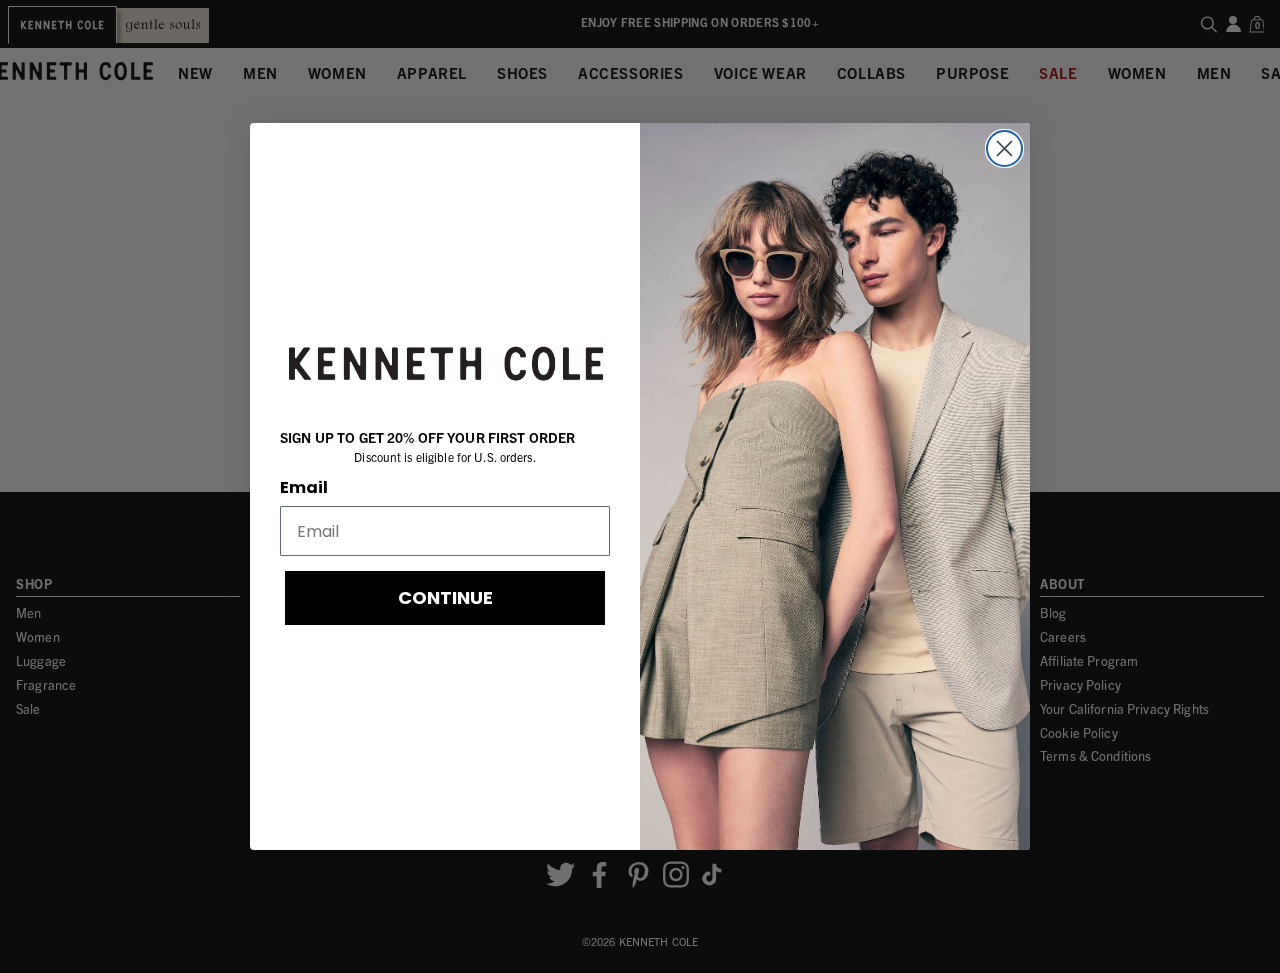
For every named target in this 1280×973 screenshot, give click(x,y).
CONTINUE (445, 597)
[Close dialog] (1004, 148)
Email (304, 487)
